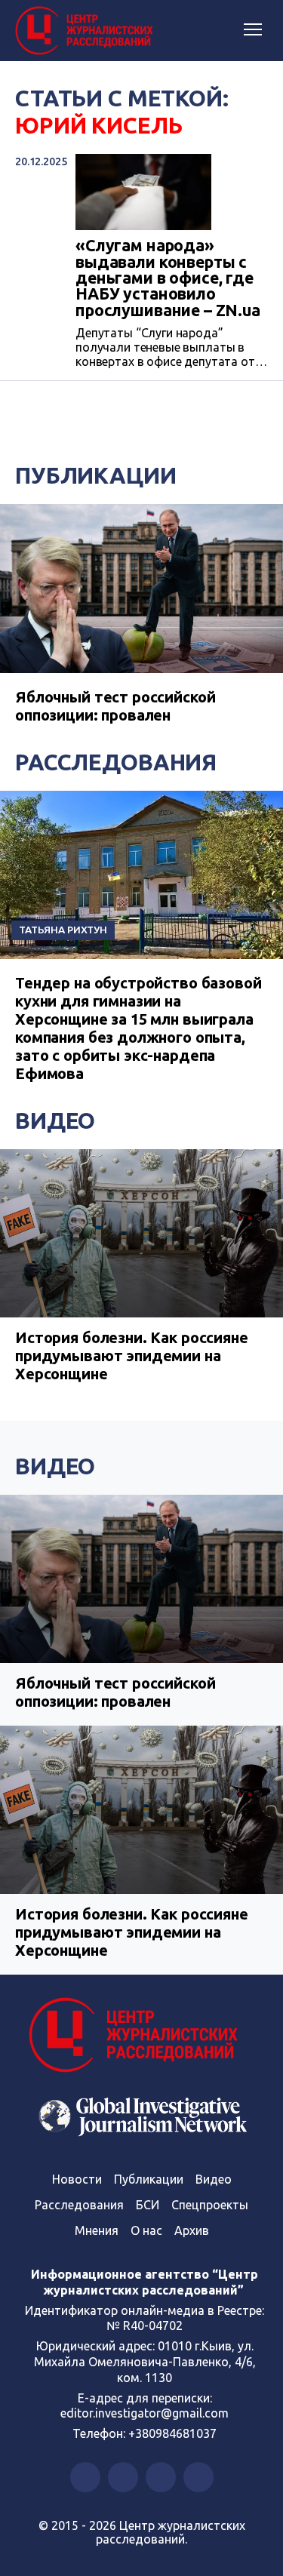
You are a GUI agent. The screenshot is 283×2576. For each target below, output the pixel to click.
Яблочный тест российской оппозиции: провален (115, 706)
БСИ (148, 2205)
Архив (192, 2230)
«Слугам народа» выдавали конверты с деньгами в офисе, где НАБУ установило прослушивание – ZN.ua (168, 278)
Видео (55, 1120)
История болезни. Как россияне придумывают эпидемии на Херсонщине (132, 1356)
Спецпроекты (210, 2205)
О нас (146, 2230)
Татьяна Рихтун (63, 930)
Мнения (97, 2230)
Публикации (96, 475)
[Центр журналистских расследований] (87, 31)
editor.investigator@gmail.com (145, 2413)
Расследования (116, 762)
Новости (77, 2179)
